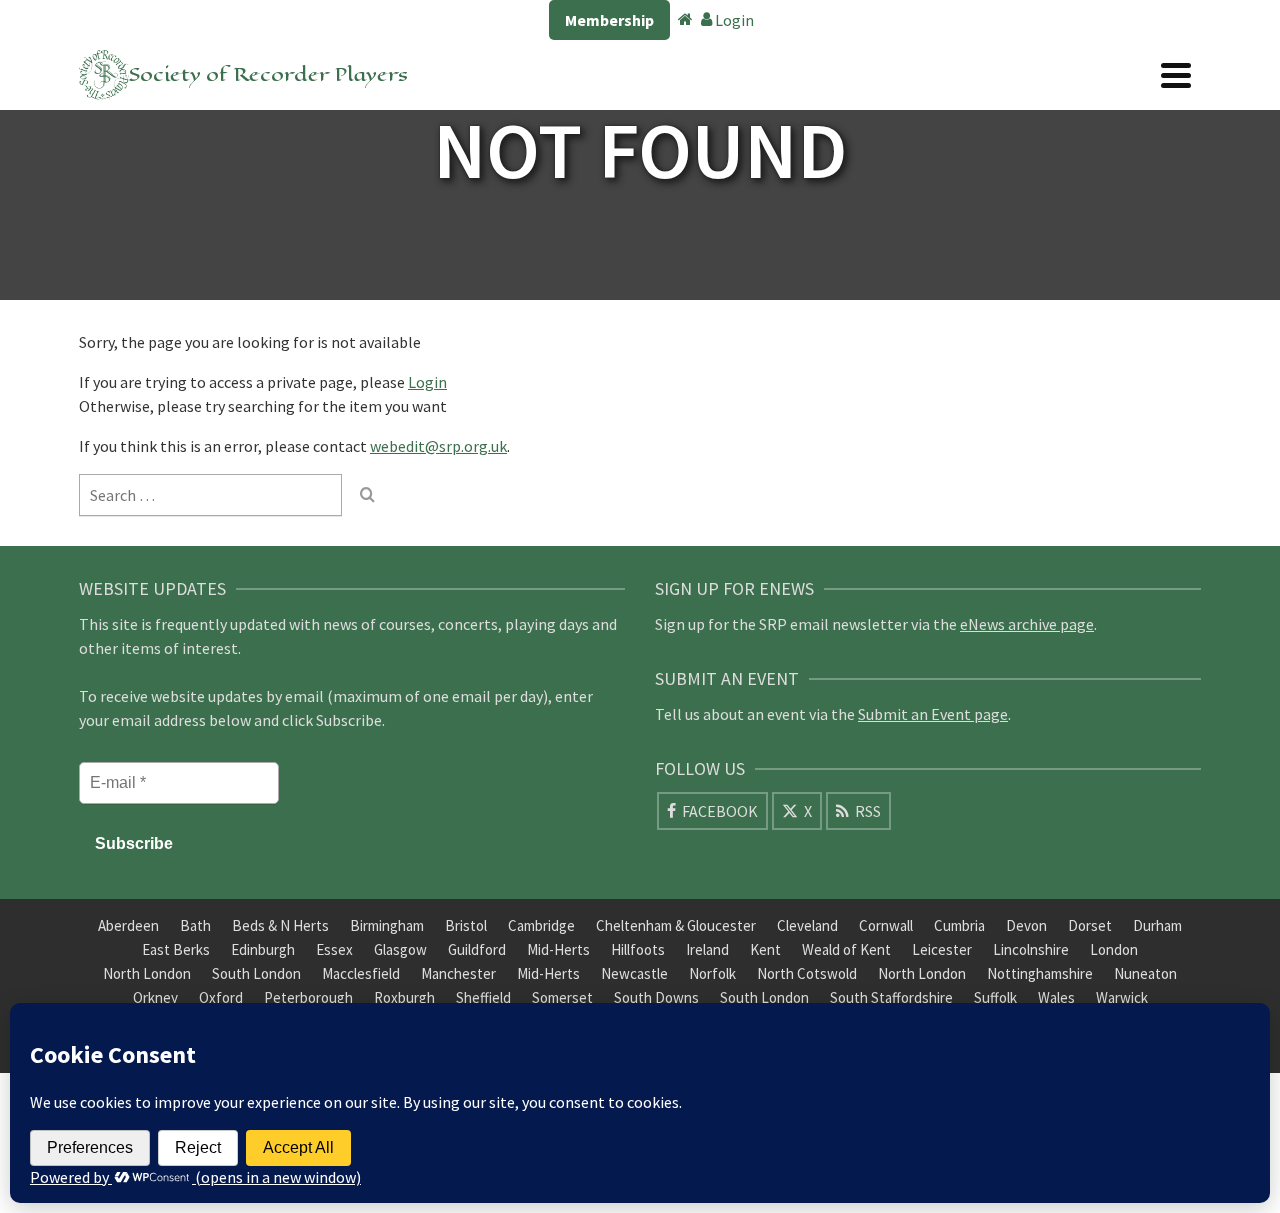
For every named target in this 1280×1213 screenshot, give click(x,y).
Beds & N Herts (280, 925)
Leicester (942, 949)
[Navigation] (1176, 75)
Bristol (466, 925)
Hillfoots (638, 949)
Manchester (458, 973)
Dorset (1090, 925)
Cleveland (807, 925)
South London (256, 973)
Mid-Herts (558, 949)
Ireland (707, 949)
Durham (1157, 925)
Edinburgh (263, 949)
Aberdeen (128, 925)
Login (733, 20)
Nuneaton (1145, 973)
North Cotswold (807, 973)
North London (147, 973)
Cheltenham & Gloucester (676, 925)
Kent (765, 949)
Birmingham (387, 925)
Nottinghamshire (1040, 973)
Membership (609, 20)
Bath (195, 925)
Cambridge (541, 925)
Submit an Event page (933, 714)
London (1114, 949)
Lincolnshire (1031, 949)
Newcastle (634, 973)
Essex (334, 949)
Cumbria (959, 925)
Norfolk (712, 973)
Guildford (477, 949)
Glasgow (400, 949)
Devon (1026, 925)
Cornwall (886, 925)
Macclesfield (361, 973)
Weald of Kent (846, 949)
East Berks (176, 949)
